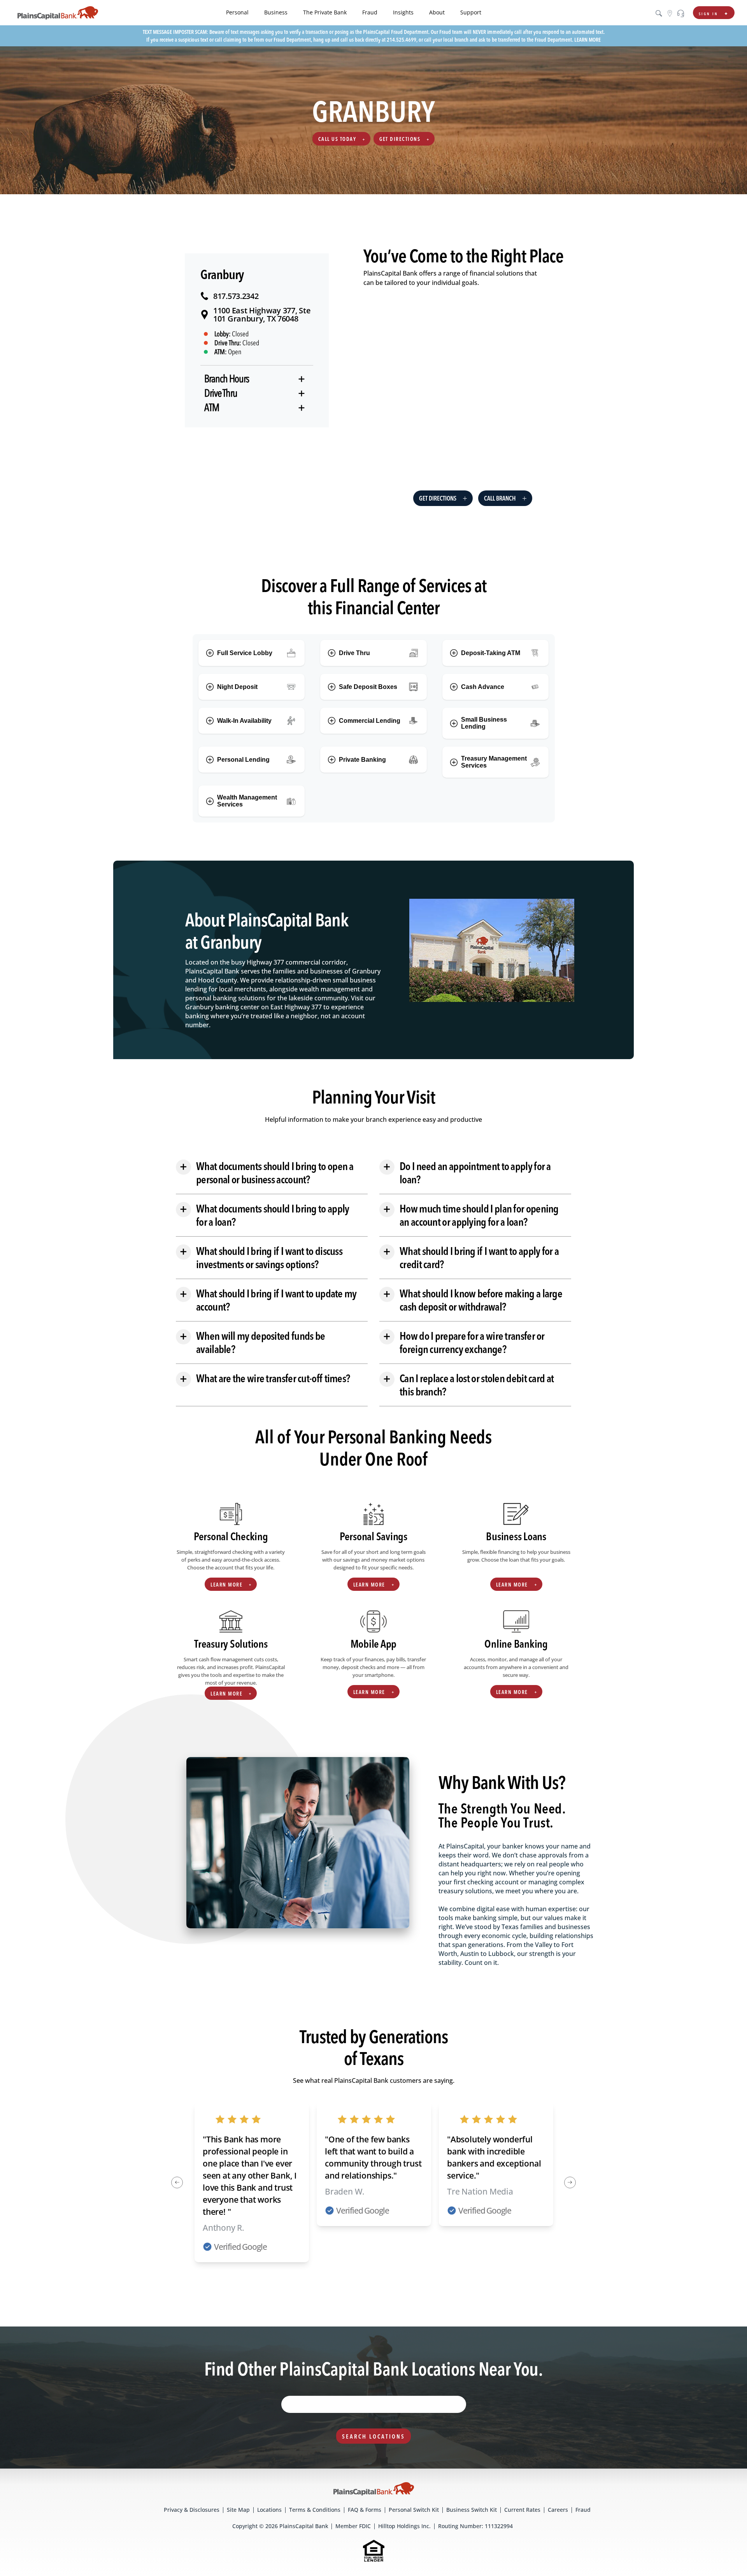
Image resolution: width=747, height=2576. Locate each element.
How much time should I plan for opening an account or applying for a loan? (471, 1215)
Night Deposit (237, 687)
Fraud (370, 12)
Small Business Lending (484, 723)
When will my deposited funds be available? (252, 1342)
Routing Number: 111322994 (475, 2526)
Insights (403, 12)
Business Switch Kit (472, 2510)
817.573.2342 (236, 296)
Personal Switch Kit (414, 2510)
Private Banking (362, 760)
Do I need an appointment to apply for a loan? (467, 1173)
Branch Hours (227, 379)
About (437, 12)
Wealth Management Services (247, 801)
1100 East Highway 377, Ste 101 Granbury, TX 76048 (262, 315)
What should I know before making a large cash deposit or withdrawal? (473, 1300)
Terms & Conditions (315, 2510)
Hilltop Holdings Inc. (404, 2526)
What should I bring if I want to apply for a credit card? (471, 1258)
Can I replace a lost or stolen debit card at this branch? (468, 1385)
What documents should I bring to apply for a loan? (264, 1215)
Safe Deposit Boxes (368, 687)
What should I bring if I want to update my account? (268, 1300)
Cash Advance (483, 687)
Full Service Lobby (245, 653)
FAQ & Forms (365, 2510)
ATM (212, 408)
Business (276, 12)
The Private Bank (325, 12)
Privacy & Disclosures (192, 2510)
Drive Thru (221, 393)
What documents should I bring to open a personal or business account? (267, 1173)
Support (471, 12)
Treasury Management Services (494, 762)
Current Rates (522, 2510)
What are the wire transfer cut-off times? (265, 1378)
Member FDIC (353, 2526)
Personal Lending (243, 760)
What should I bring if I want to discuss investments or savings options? (261, 1258)
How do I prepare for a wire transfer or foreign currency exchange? (464, 1342)
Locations (269, 2510)
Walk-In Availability (244, 721)
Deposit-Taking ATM (491, 653)
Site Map (238, 2510)
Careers (558, 2510)
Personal (237, 12)
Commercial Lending (370, 721)
